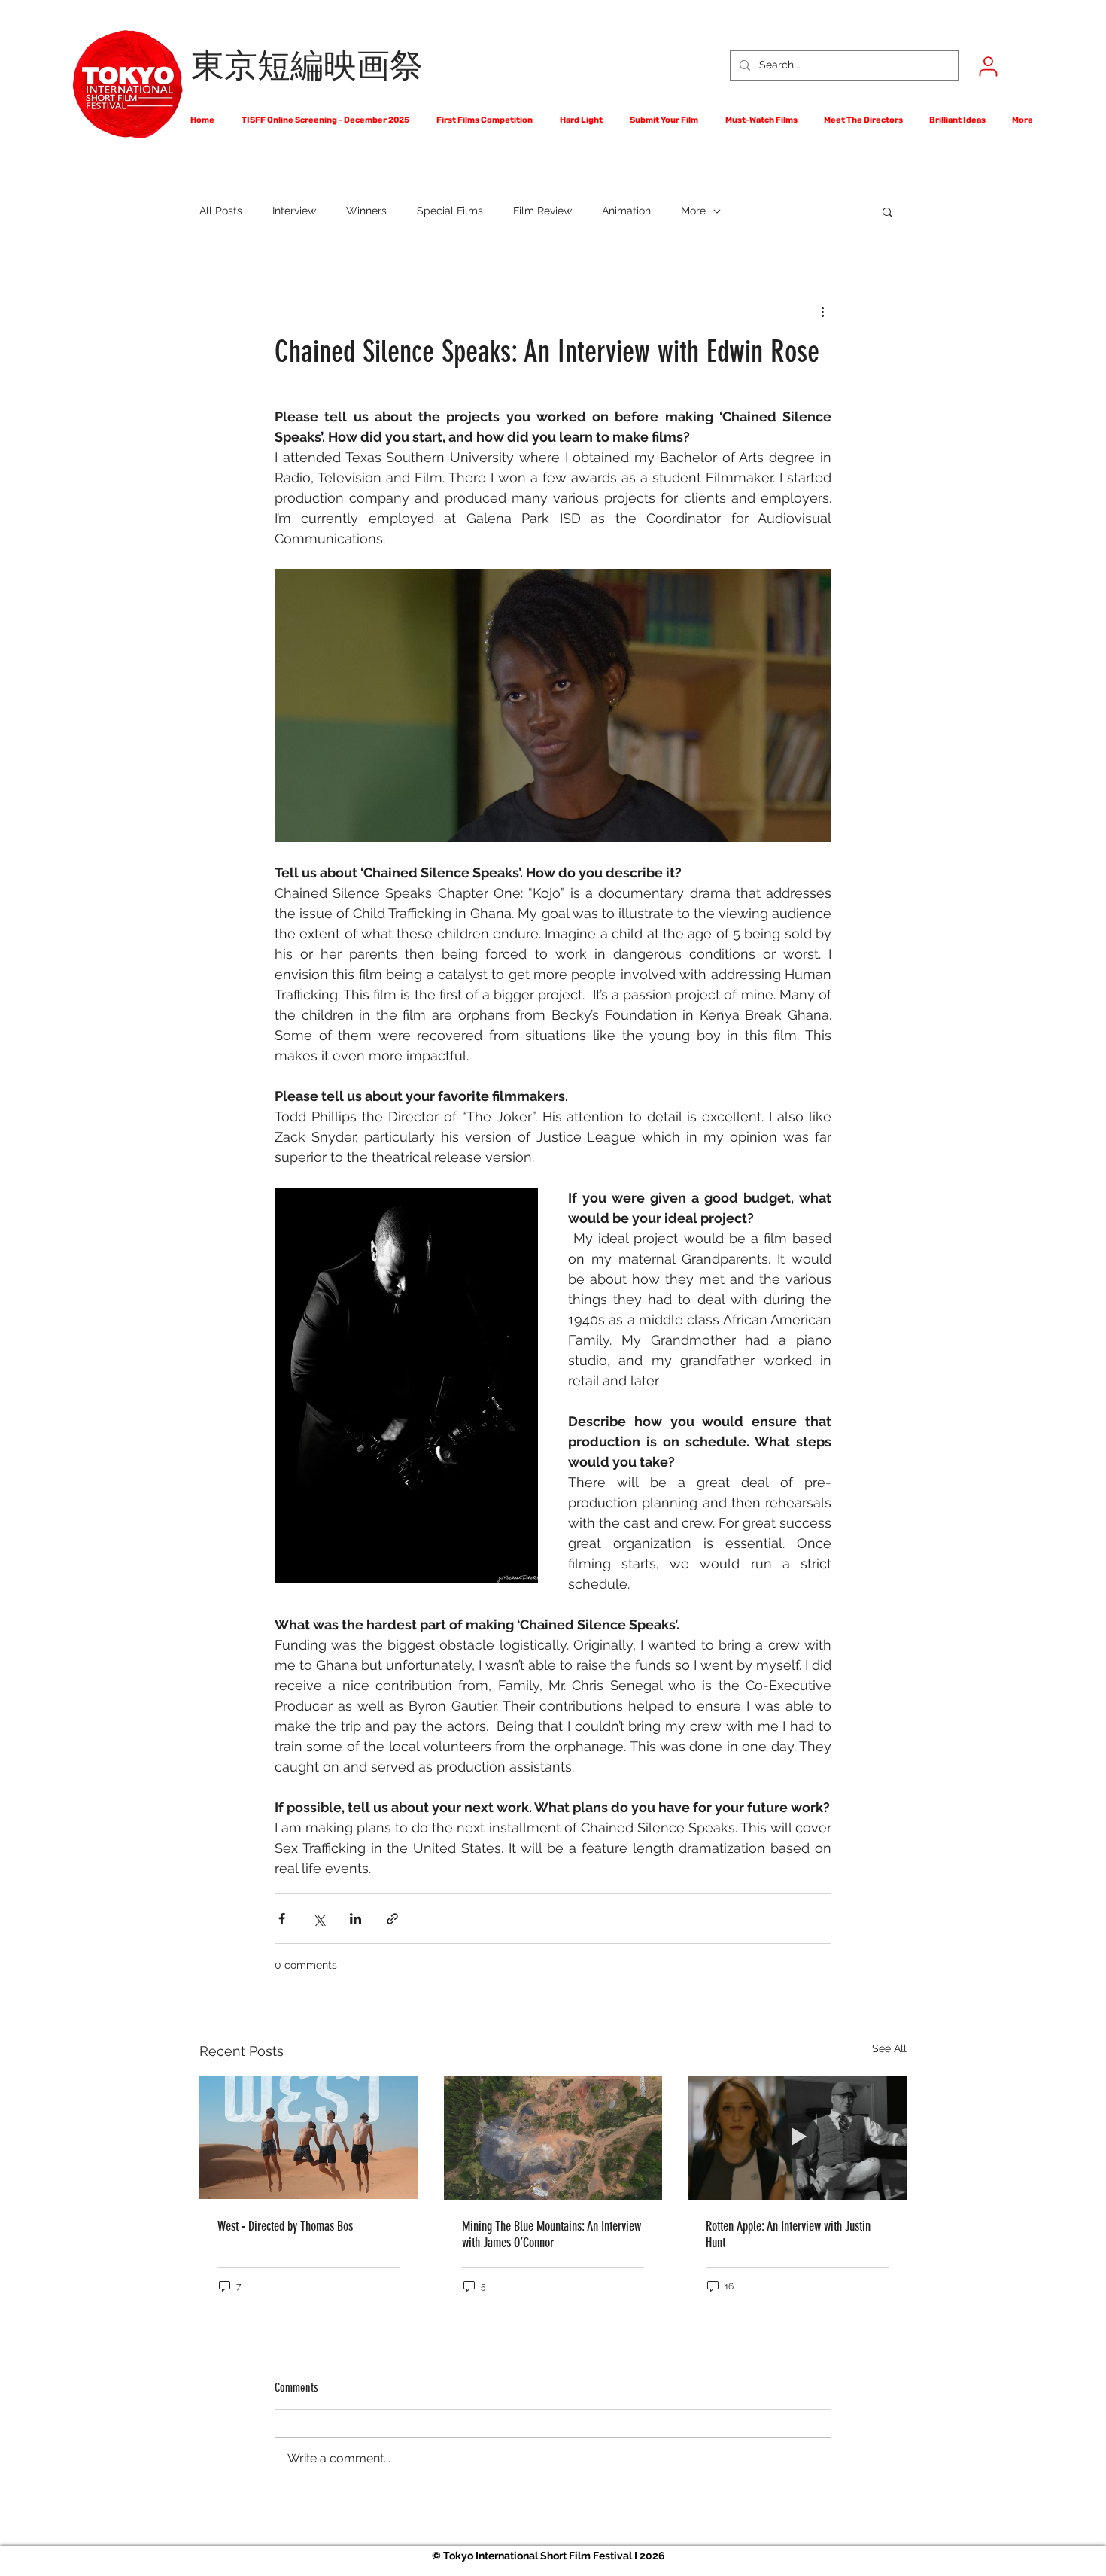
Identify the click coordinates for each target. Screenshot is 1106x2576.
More (693, 211)
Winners (366, 211)
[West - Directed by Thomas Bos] (309, 2138)
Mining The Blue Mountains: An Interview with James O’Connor (551, 2234)
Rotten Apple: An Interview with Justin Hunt (788, 2234)
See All (889, 2048)
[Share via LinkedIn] (355, 1919)
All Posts (221, 211)
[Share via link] (392, 1919)
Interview (294, 211)
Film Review (542, 211)
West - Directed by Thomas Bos (285, 2226)
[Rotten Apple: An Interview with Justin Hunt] (797, 2138)
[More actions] (822, 311)
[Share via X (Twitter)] (319, 1919)
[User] (988, 66)
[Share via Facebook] (282, 1919)
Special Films (450, 211)
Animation (626, 211)
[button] (887, 211)
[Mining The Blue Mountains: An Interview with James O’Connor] (553, 2138)
